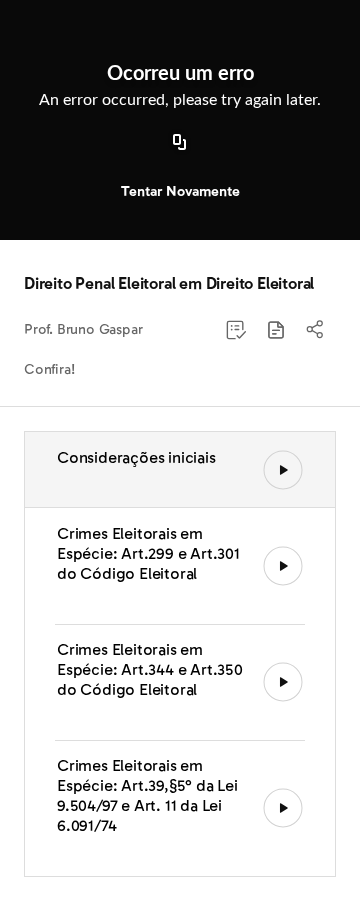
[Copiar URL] (180, 143)
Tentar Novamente (180, 191)
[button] (276, 330)
